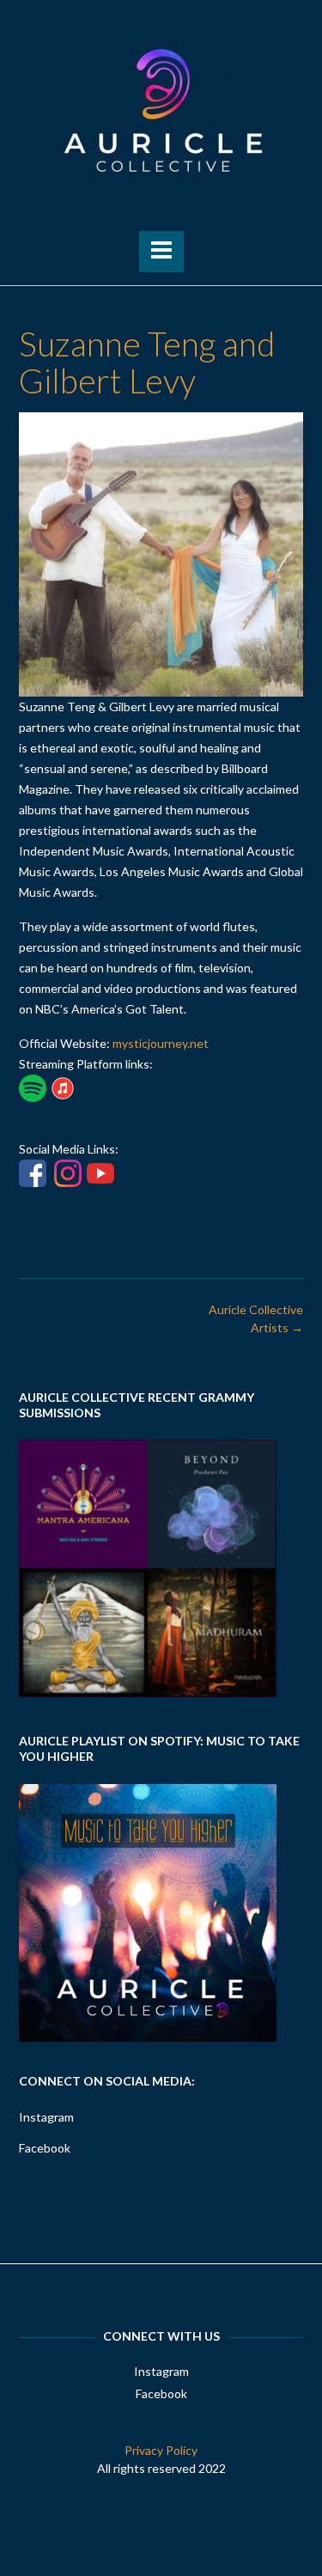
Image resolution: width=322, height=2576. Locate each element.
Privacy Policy (161, 2450)
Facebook (45, 2148)
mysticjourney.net (161, 1043)
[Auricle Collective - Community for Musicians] (161, 110)
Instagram (46, 2117)
